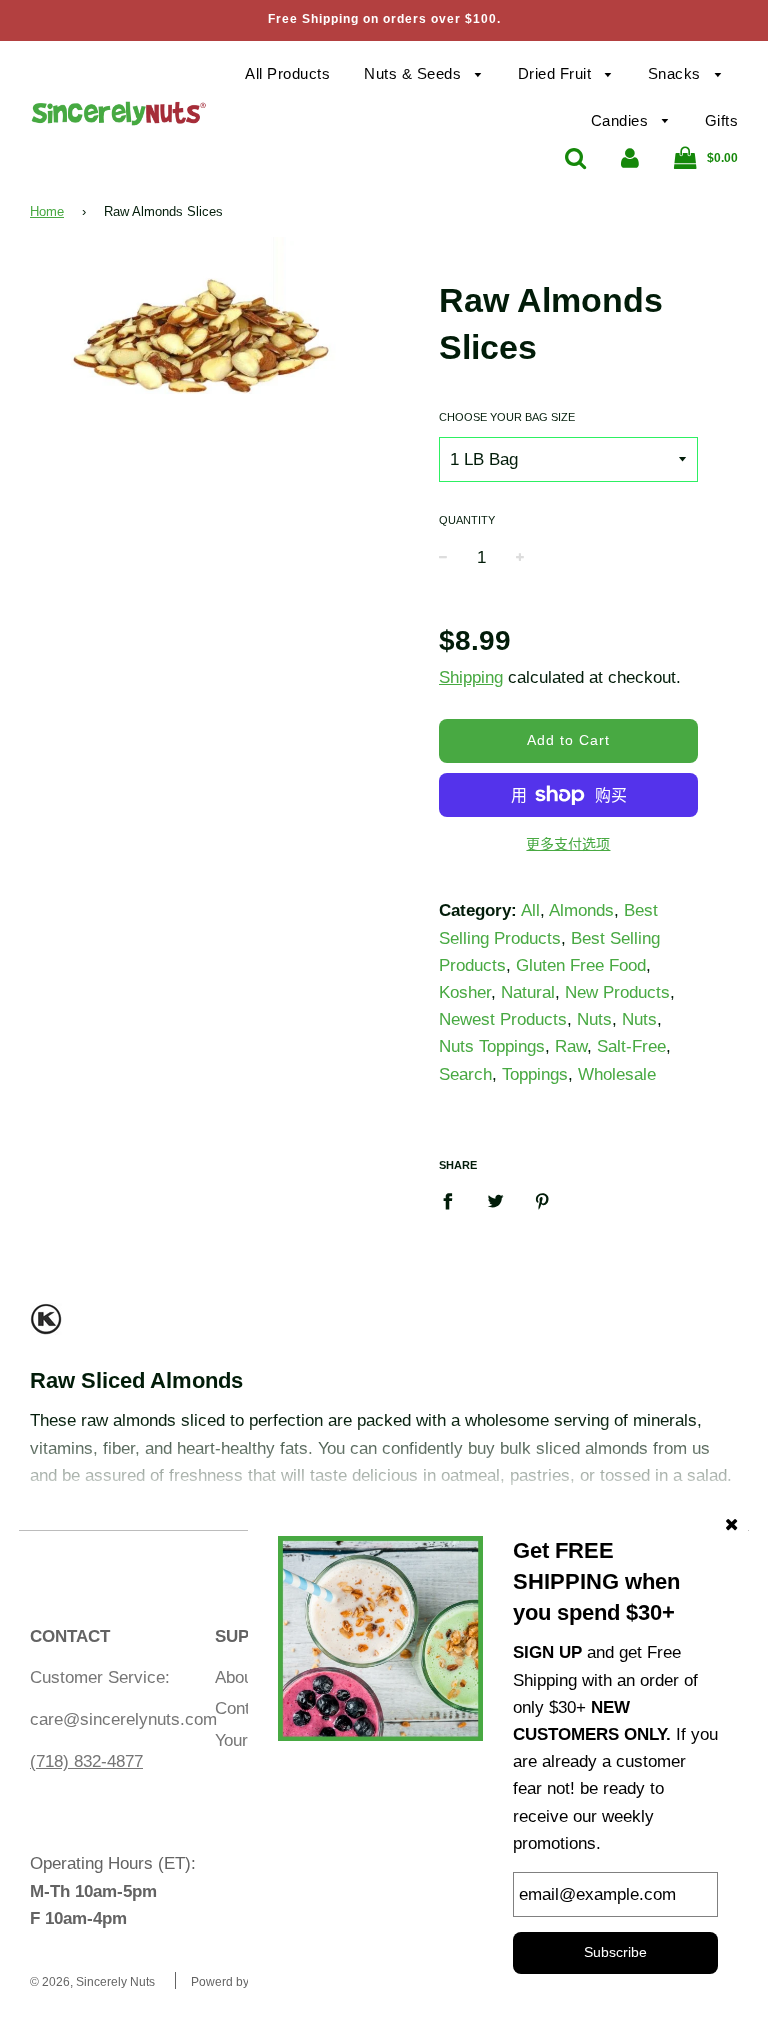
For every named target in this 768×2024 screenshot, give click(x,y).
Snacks (677, 73)
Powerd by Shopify (242, 1982)
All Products (287, 73)
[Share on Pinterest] (542, 1201)
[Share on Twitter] (495, 1201)
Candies (622, 120)
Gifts (722, 120)
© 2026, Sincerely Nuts (92, 1982)
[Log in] (630, 157)
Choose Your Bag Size (507, 417)
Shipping (471, 677)
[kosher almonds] (46, 1327)
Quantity (467, 520)
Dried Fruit (557, 73)
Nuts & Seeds (415, 73)
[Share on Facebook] (454, 1201)
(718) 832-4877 (86, 1761)
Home (47, 211)
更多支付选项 (568, 844)
